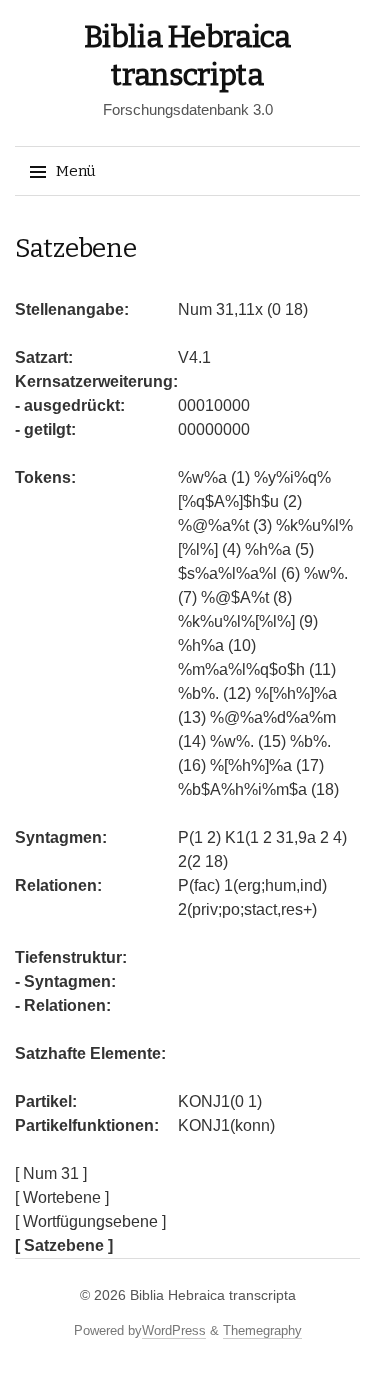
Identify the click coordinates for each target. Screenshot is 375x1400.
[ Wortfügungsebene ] (90, 1221)
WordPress (174, 1330)
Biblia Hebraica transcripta (213, 1295)
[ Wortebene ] (62, 1197)
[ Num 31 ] (51, 1173)
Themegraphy (262, 1330)
